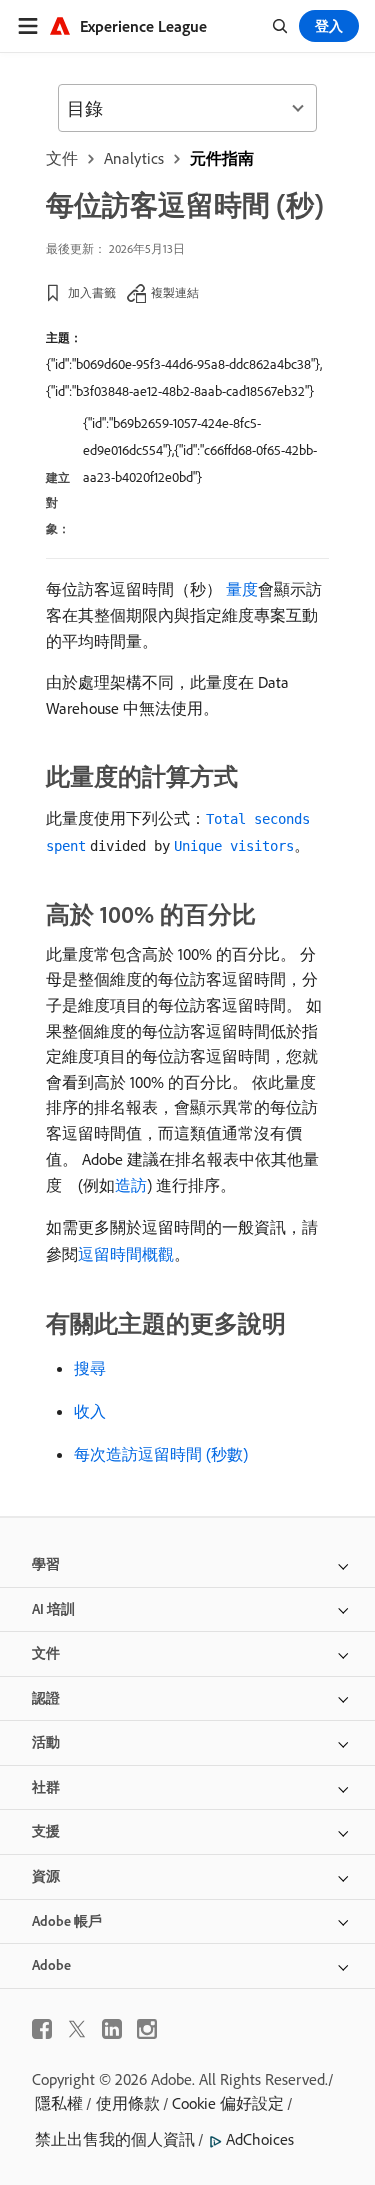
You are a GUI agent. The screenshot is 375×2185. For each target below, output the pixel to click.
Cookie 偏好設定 (228, 2103)
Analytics (134, 158)
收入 (90, 1411)
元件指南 (222, 158)
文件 (62, 158)
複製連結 (175, 292)
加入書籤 (92, 292)
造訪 (131, 1185)
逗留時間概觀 (126, 1254)
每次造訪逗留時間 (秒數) (161, 1454)
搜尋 (90, 1368)
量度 (242, 589)
